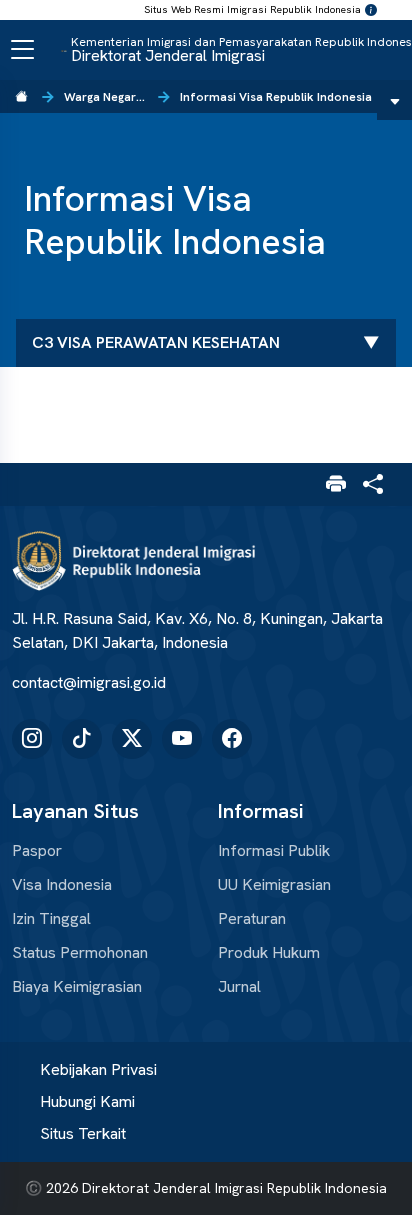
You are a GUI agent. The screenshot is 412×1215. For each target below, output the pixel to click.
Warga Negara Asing (106, 97)
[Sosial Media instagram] (32, 739)
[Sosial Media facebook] (232, 739)
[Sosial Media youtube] (182, 739)
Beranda (22, 97)
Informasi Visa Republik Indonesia (276, 97)
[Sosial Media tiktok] (82, 739)
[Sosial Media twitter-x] (132, 739)
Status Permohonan (80, 953)
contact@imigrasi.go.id (89, 682)
